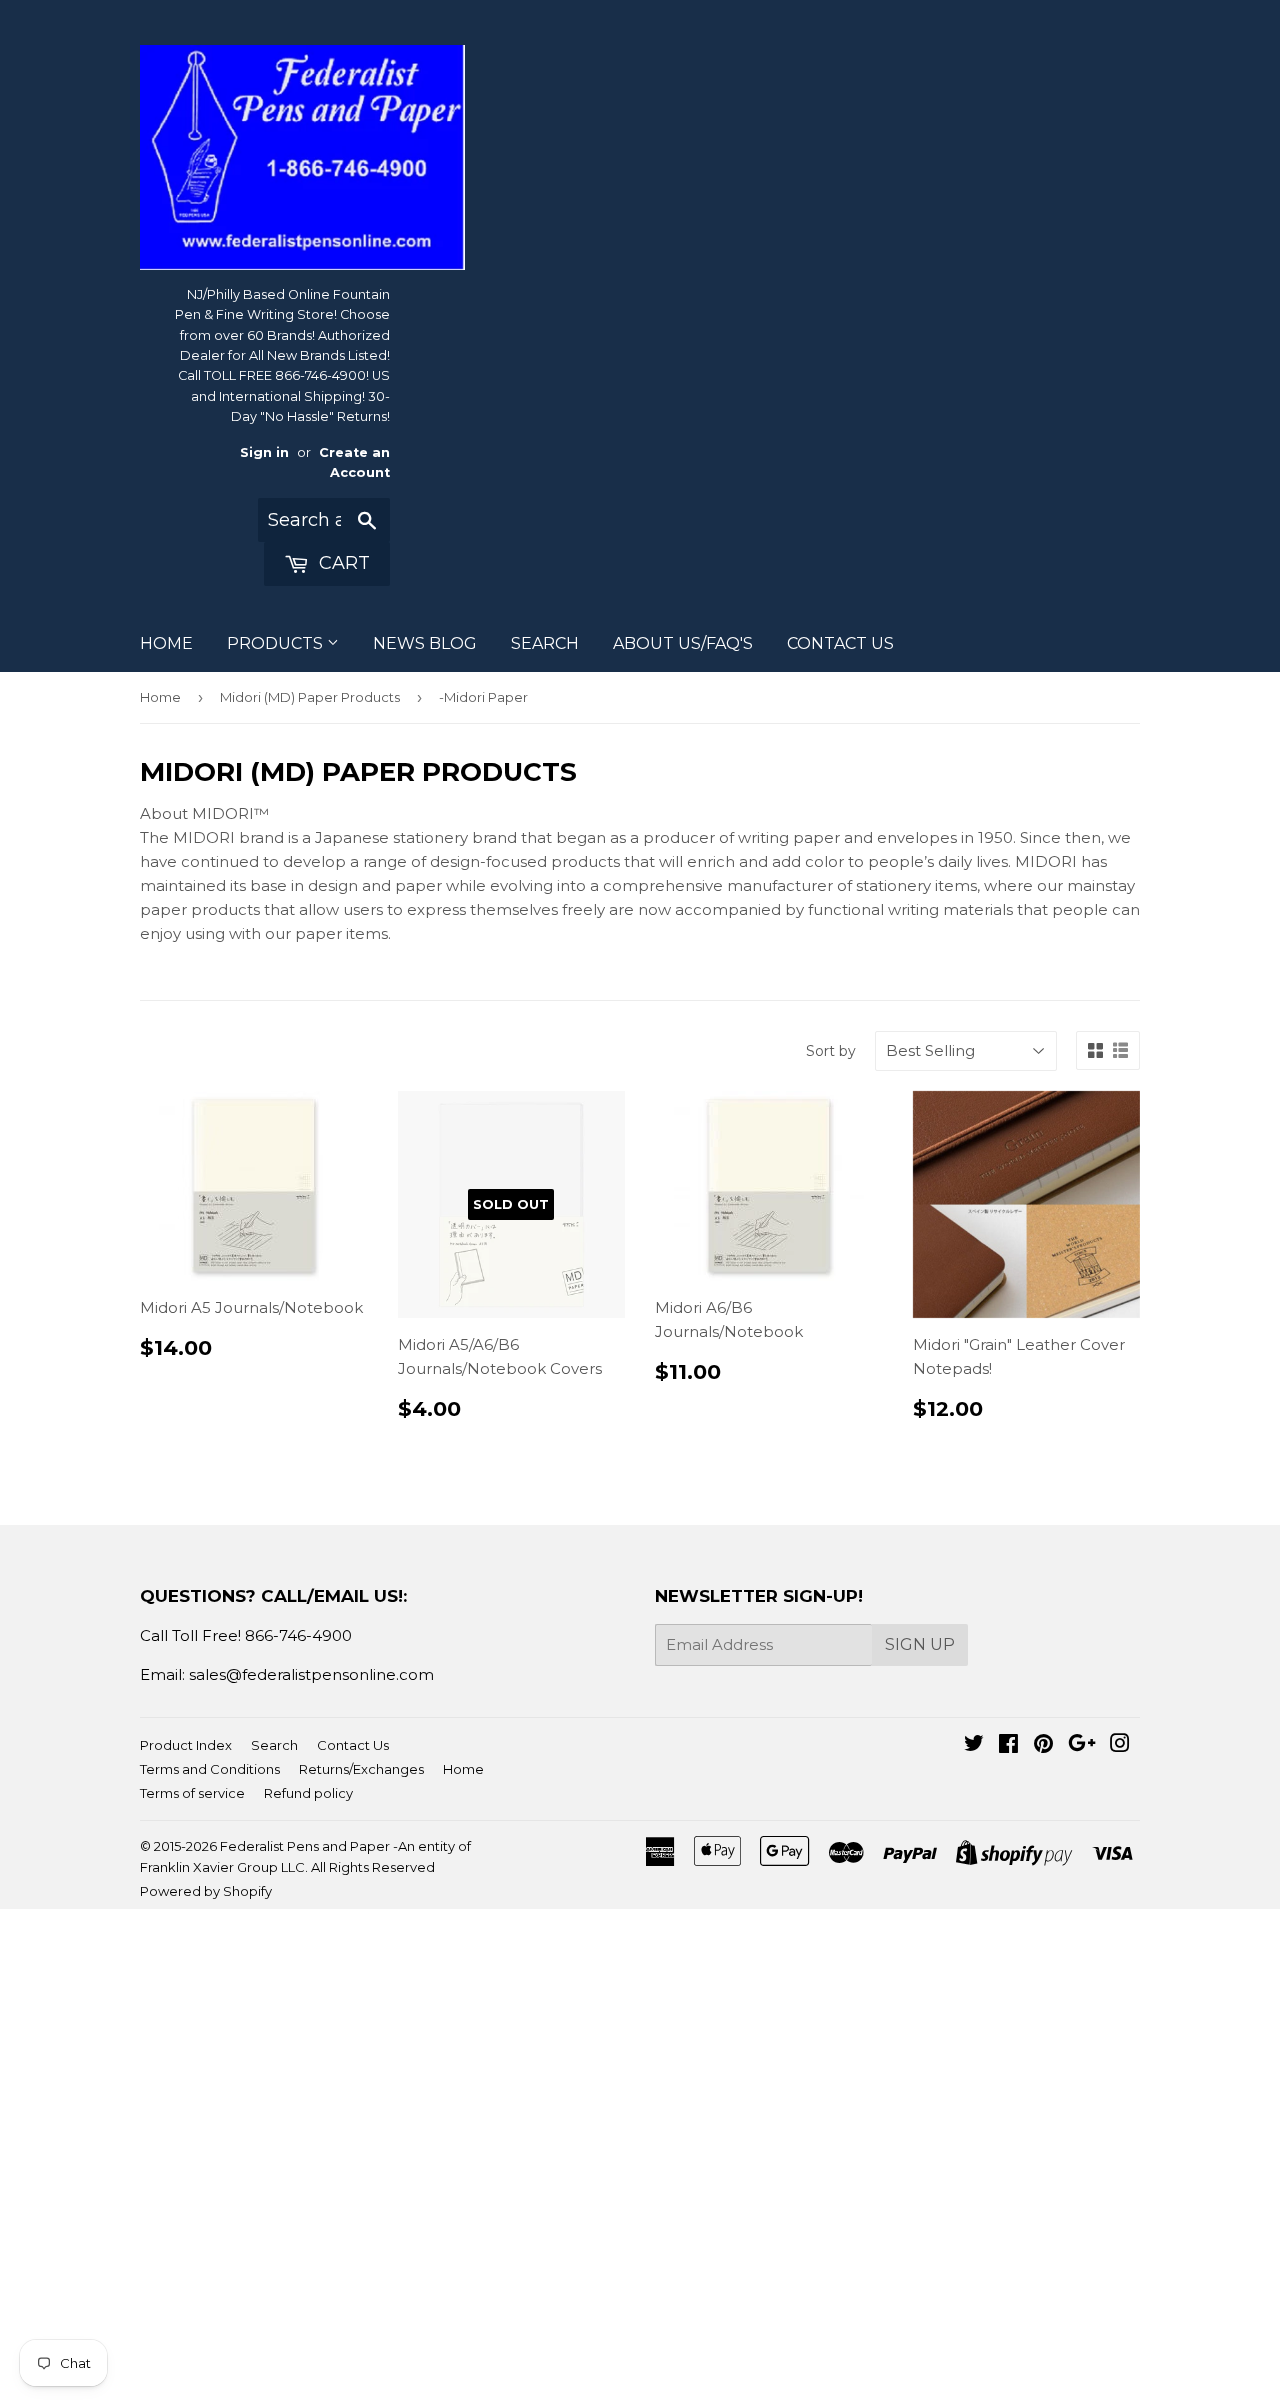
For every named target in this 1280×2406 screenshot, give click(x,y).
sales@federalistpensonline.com (311, 1674)
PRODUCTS (277, 643)
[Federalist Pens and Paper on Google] (1082, 1745)
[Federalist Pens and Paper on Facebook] (1008, 1745)
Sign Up (920, 1644)
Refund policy (308, 1793)
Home (160, 697)
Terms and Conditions (210, 1769)
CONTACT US (840, 643)
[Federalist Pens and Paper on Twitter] (974, 1745)
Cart (342, 563)
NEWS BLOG (425, 643)
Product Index (186, 1745)
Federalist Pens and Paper (305, 1846)
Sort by (831, 1051)
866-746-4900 (298, 1635)
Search (274, 1745)
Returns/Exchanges (361, 1769)
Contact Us (353, 1745)
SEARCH (545, 643)
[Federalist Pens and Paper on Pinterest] (1043, 1745)
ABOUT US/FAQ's (683, 643)
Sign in (264, 452)
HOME (166, 643)
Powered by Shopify (206, 1891)
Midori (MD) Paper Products (310, 697)
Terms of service (192, 1793)
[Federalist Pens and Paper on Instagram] (1120, 1745)
